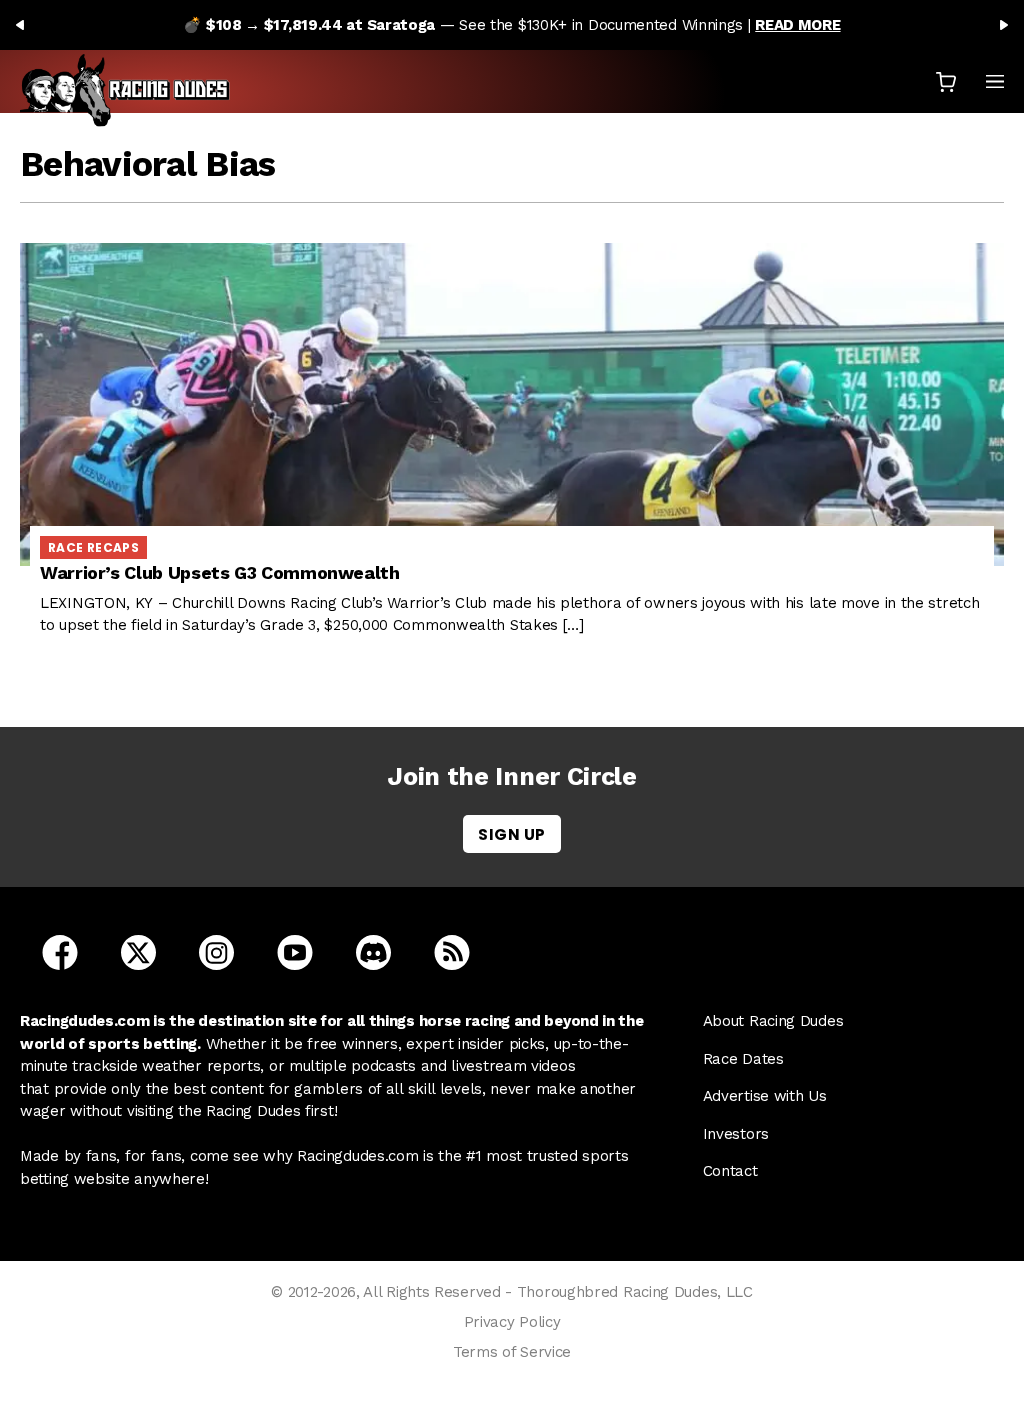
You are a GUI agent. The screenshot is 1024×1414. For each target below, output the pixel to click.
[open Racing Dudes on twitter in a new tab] (138, 952)
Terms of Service (512, 1352)
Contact (730, 1171)
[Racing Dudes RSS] (452, 952)
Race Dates (743, 1059)
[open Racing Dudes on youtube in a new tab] (295, 952)
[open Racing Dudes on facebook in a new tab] (60, 952)
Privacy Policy (512, 1322)
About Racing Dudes (773, 1021)
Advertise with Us (765, 1096)
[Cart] (946, 81)
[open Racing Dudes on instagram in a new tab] (216, 952)
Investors (736, 1134)
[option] (512, 25)
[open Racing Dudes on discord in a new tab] (373, 952)
